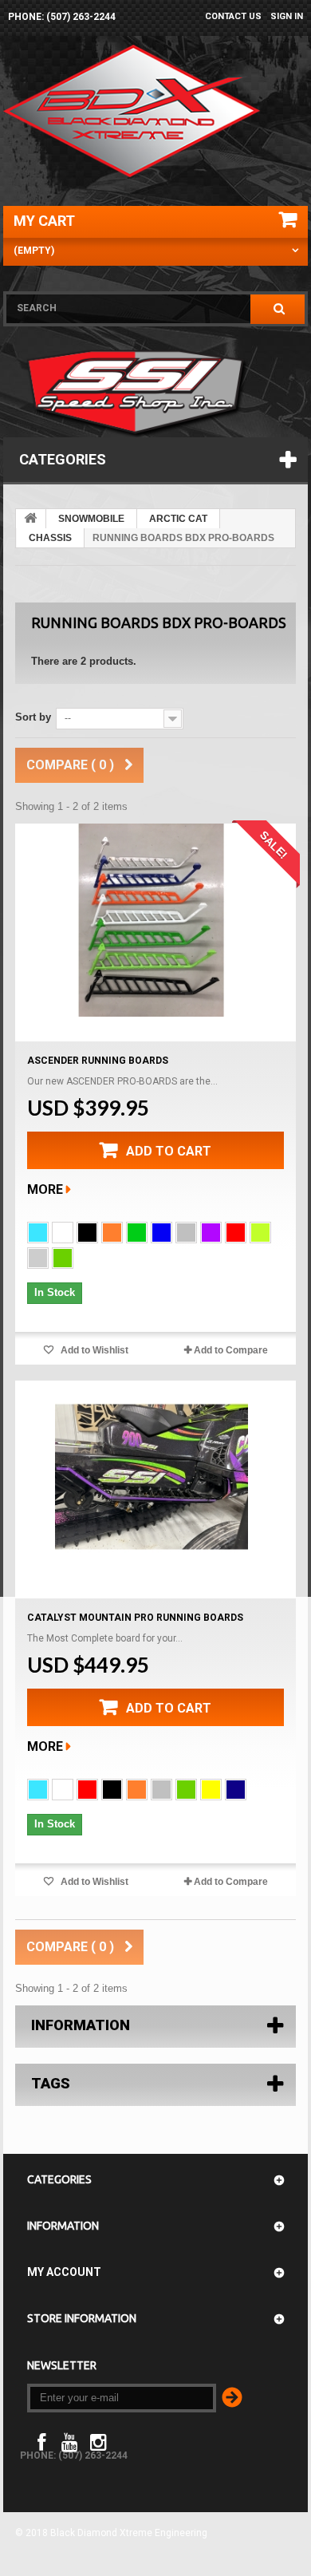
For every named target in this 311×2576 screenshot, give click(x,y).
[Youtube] (70, 2441)
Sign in (287, 16)
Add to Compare (231, 1350)
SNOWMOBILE (91, 519)
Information (81, 2025)
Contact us (233, 16)
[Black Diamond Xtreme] (133, 111)
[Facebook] (41, 2441)
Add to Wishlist (93, 1350)
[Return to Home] (31, 519)
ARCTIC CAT (178, 519)
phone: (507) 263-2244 (62, 17)
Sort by (33, 717)
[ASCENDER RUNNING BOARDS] (152, 920)
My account (64, 2272)
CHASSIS (50, 538)
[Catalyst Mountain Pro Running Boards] (152, 1477)
